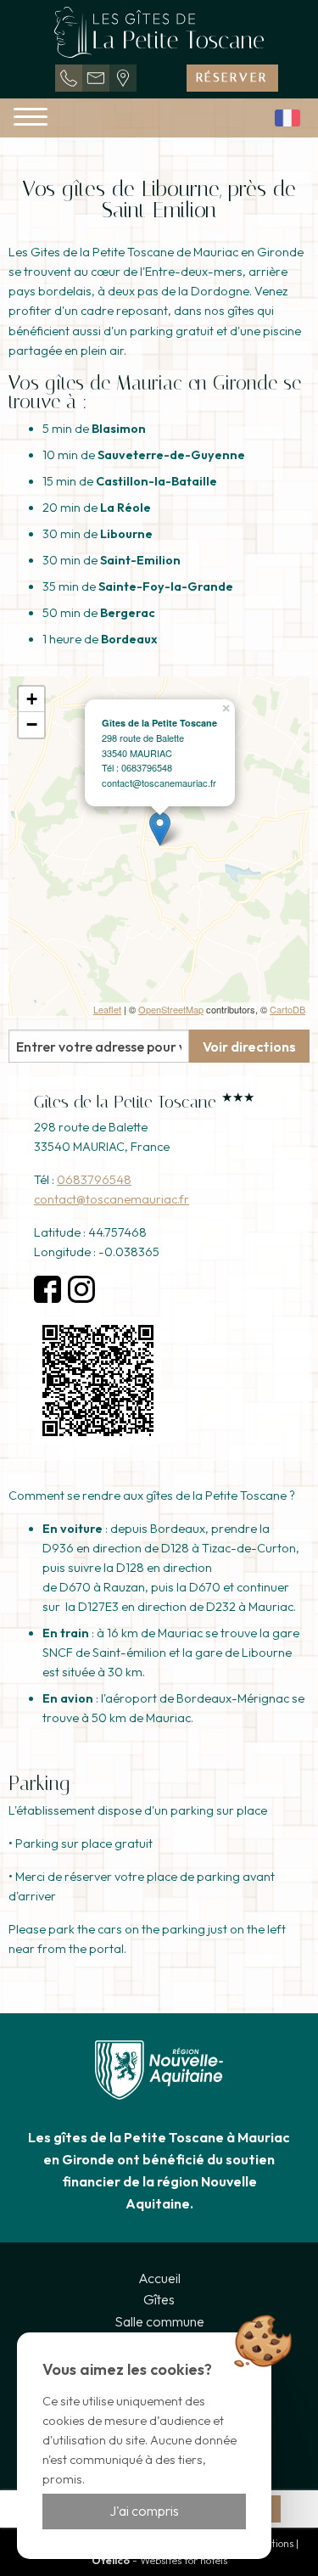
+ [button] (32, 699)
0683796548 (94, 1180)
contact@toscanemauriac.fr (112, 1199)
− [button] (32, 724)
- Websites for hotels (159, 2560)
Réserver (232, 78)
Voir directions (249, 1047)
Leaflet (107, 1009)
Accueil (159, 2278)
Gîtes (159, 2299)
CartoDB (287, 1009)
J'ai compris (144, 2511)
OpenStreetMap (171, 1009)
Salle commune (159, 2321)
